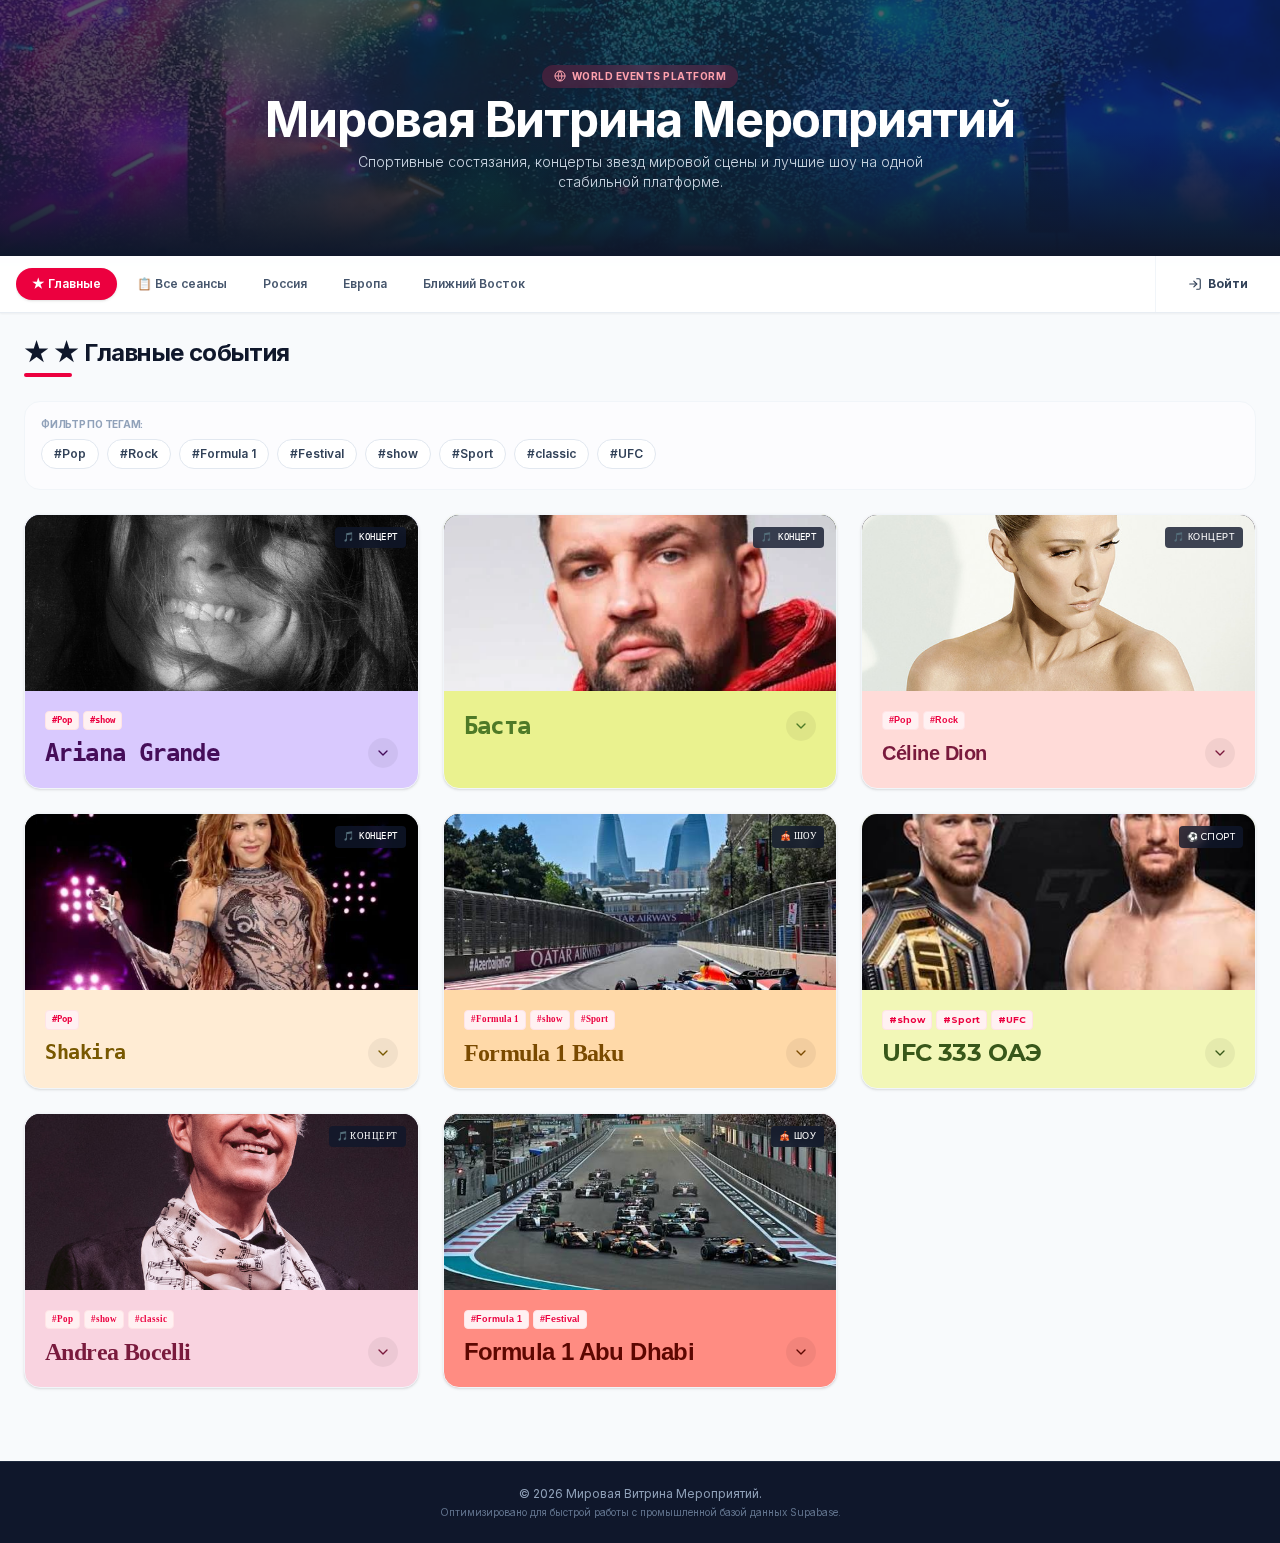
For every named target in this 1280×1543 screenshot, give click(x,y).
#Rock (139, 453)
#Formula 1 (224, 453)
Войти (1228, 283)
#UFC (626, 453)
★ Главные (66, 283)
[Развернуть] (383, 753)
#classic (551, 453)
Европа (365, 283)
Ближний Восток (474, 283)
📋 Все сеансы (182, 283)
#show (398, 453)
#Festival (317, 453)
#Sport (472, 453)
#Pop (70, 453)
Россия (285, 283)
